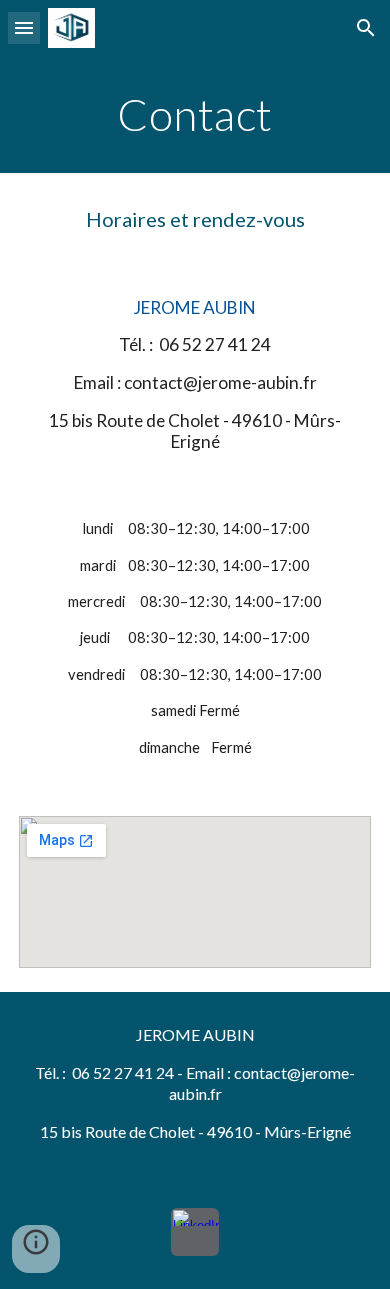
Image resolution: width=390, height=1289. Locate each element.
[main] (195, 114)
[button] (24, 27)
